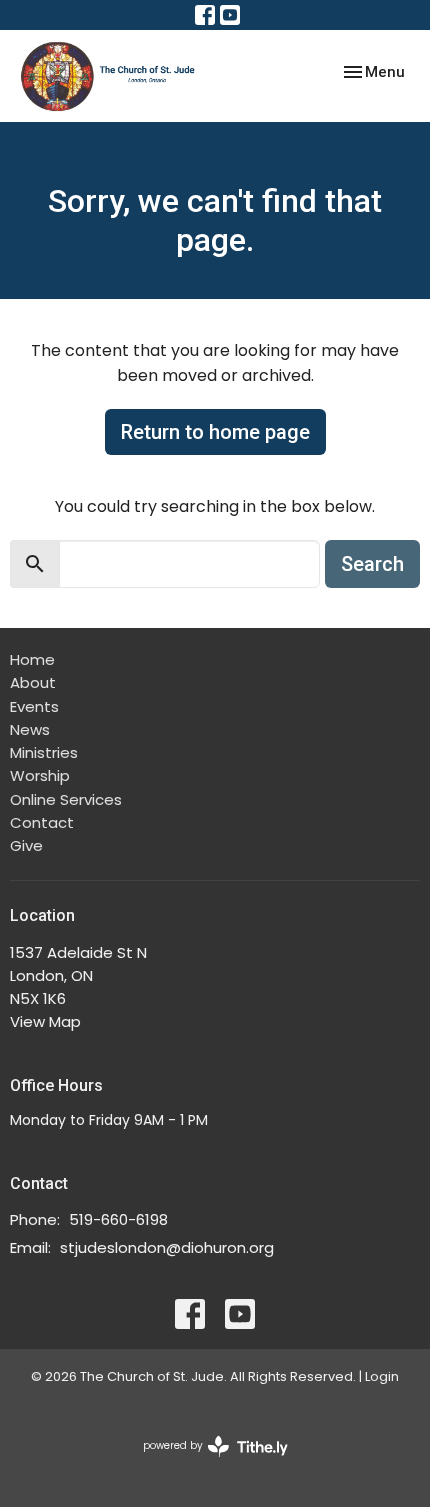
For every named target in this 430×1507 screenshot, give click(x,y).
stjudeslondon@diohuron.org (167, 1247)
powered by (206, 1462)
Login (382, 1376)
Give (26, 845)
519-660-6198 (118, 1219)
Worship (40, 775)
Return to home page (215, 432)
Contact (42, 822)
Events (34, 706)
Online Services (66, 799)
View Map (45, 1021)
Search (372, 564)
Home (32, 659)
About (33, 682)
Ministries (44, 752)
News (30, 729)
